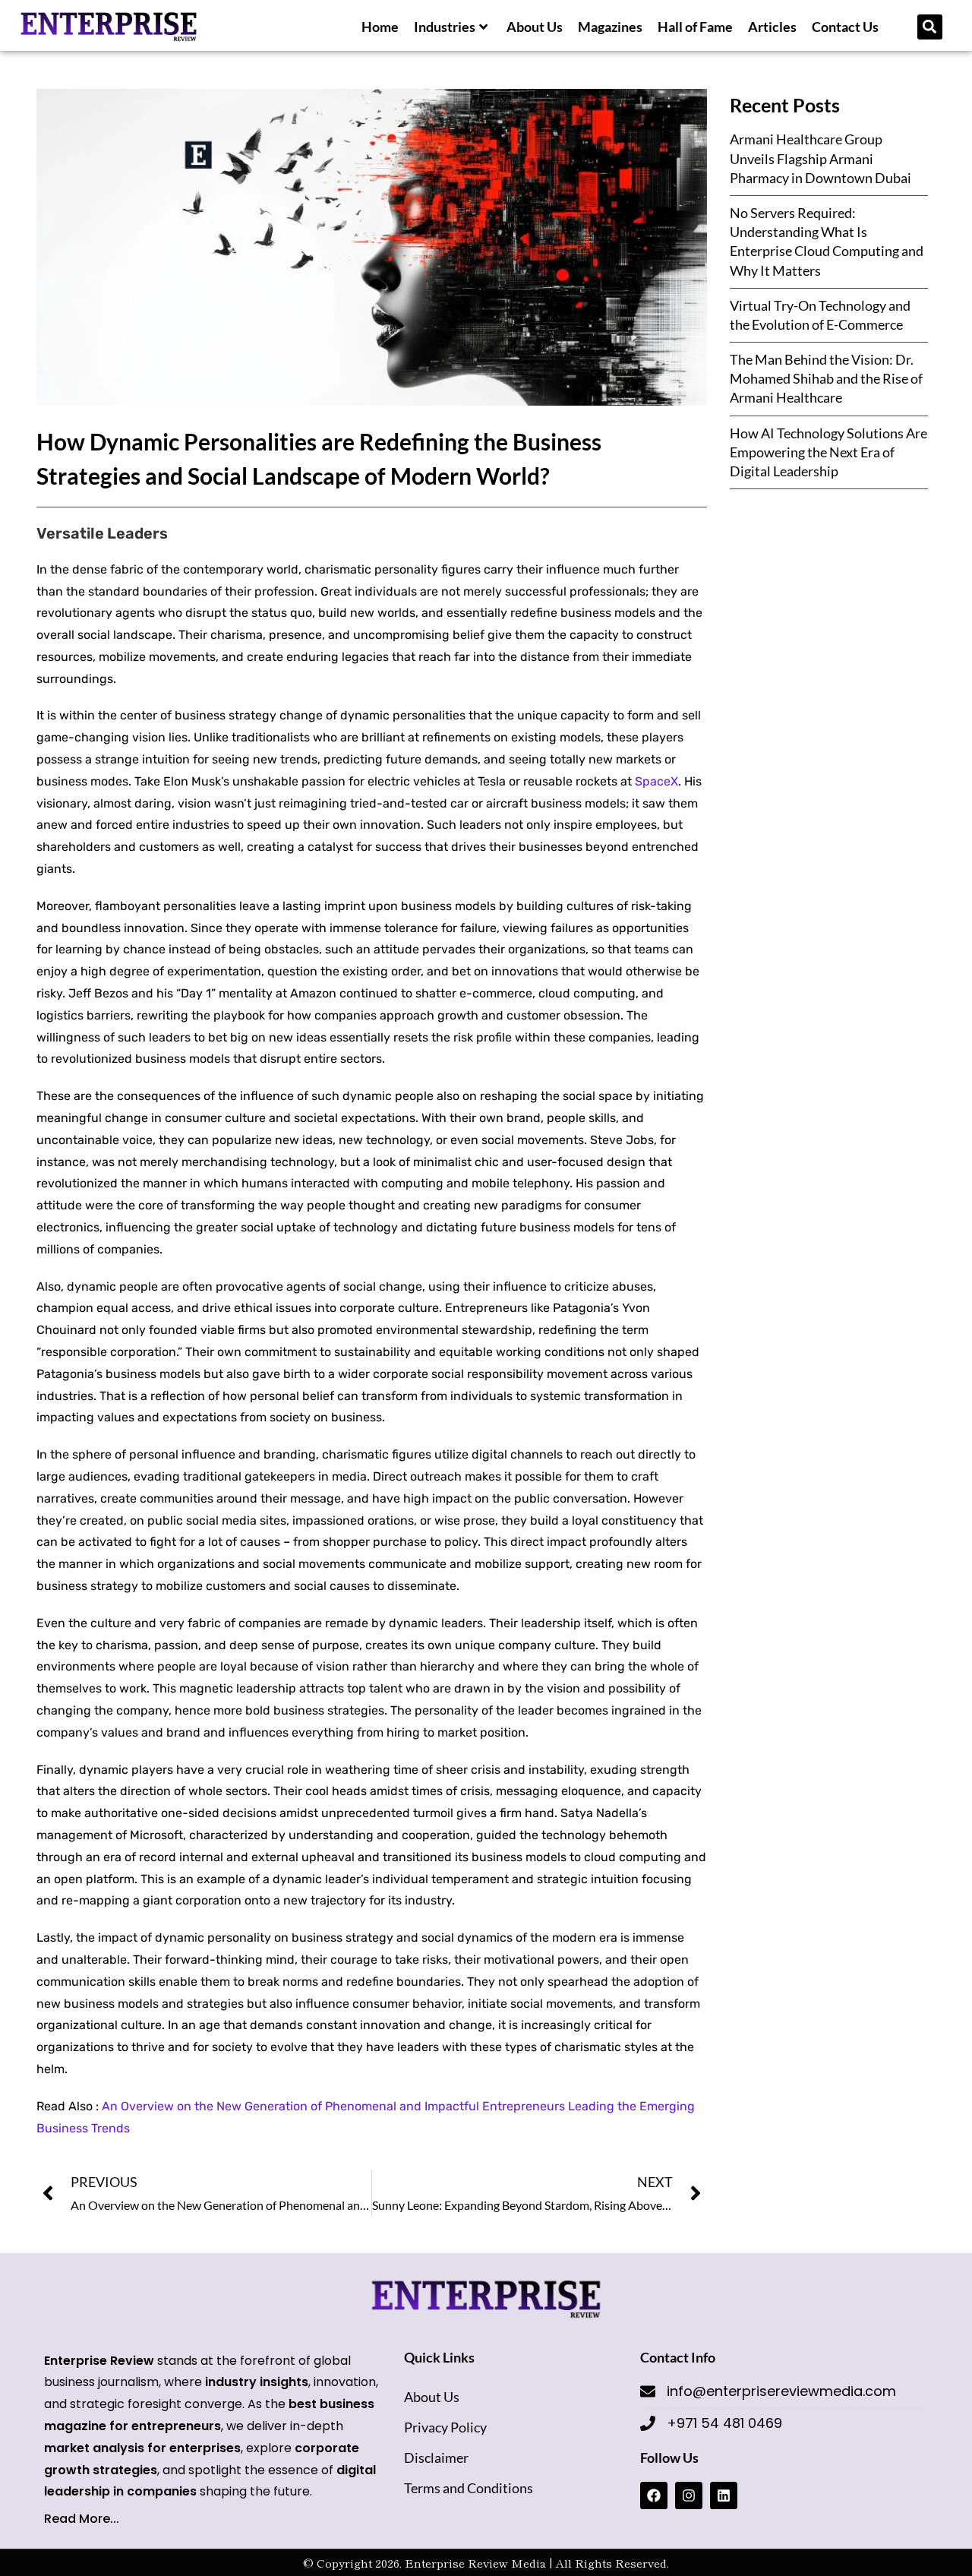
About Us (535, 27)
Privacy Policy (445, 2427)
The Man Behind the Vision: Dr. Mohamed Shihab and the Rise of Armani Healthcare (826, 378)
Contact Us (845, 27)
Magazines (610, 27)
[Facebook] (654, 2495)
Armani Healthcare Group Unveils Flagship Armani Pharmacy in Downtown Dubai (822, 158)
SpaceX (656, 781)
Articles (772, 27)
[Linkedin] (724, 2495)
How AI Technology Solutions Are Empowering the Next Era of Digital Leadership (828, 452)
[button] (930, 27)
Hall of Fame (695, 27)
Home (380, 27)
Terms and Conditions (469, 2488)
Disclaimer (436, 2457)
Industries (445, 27)
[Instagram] (689, 2495)
